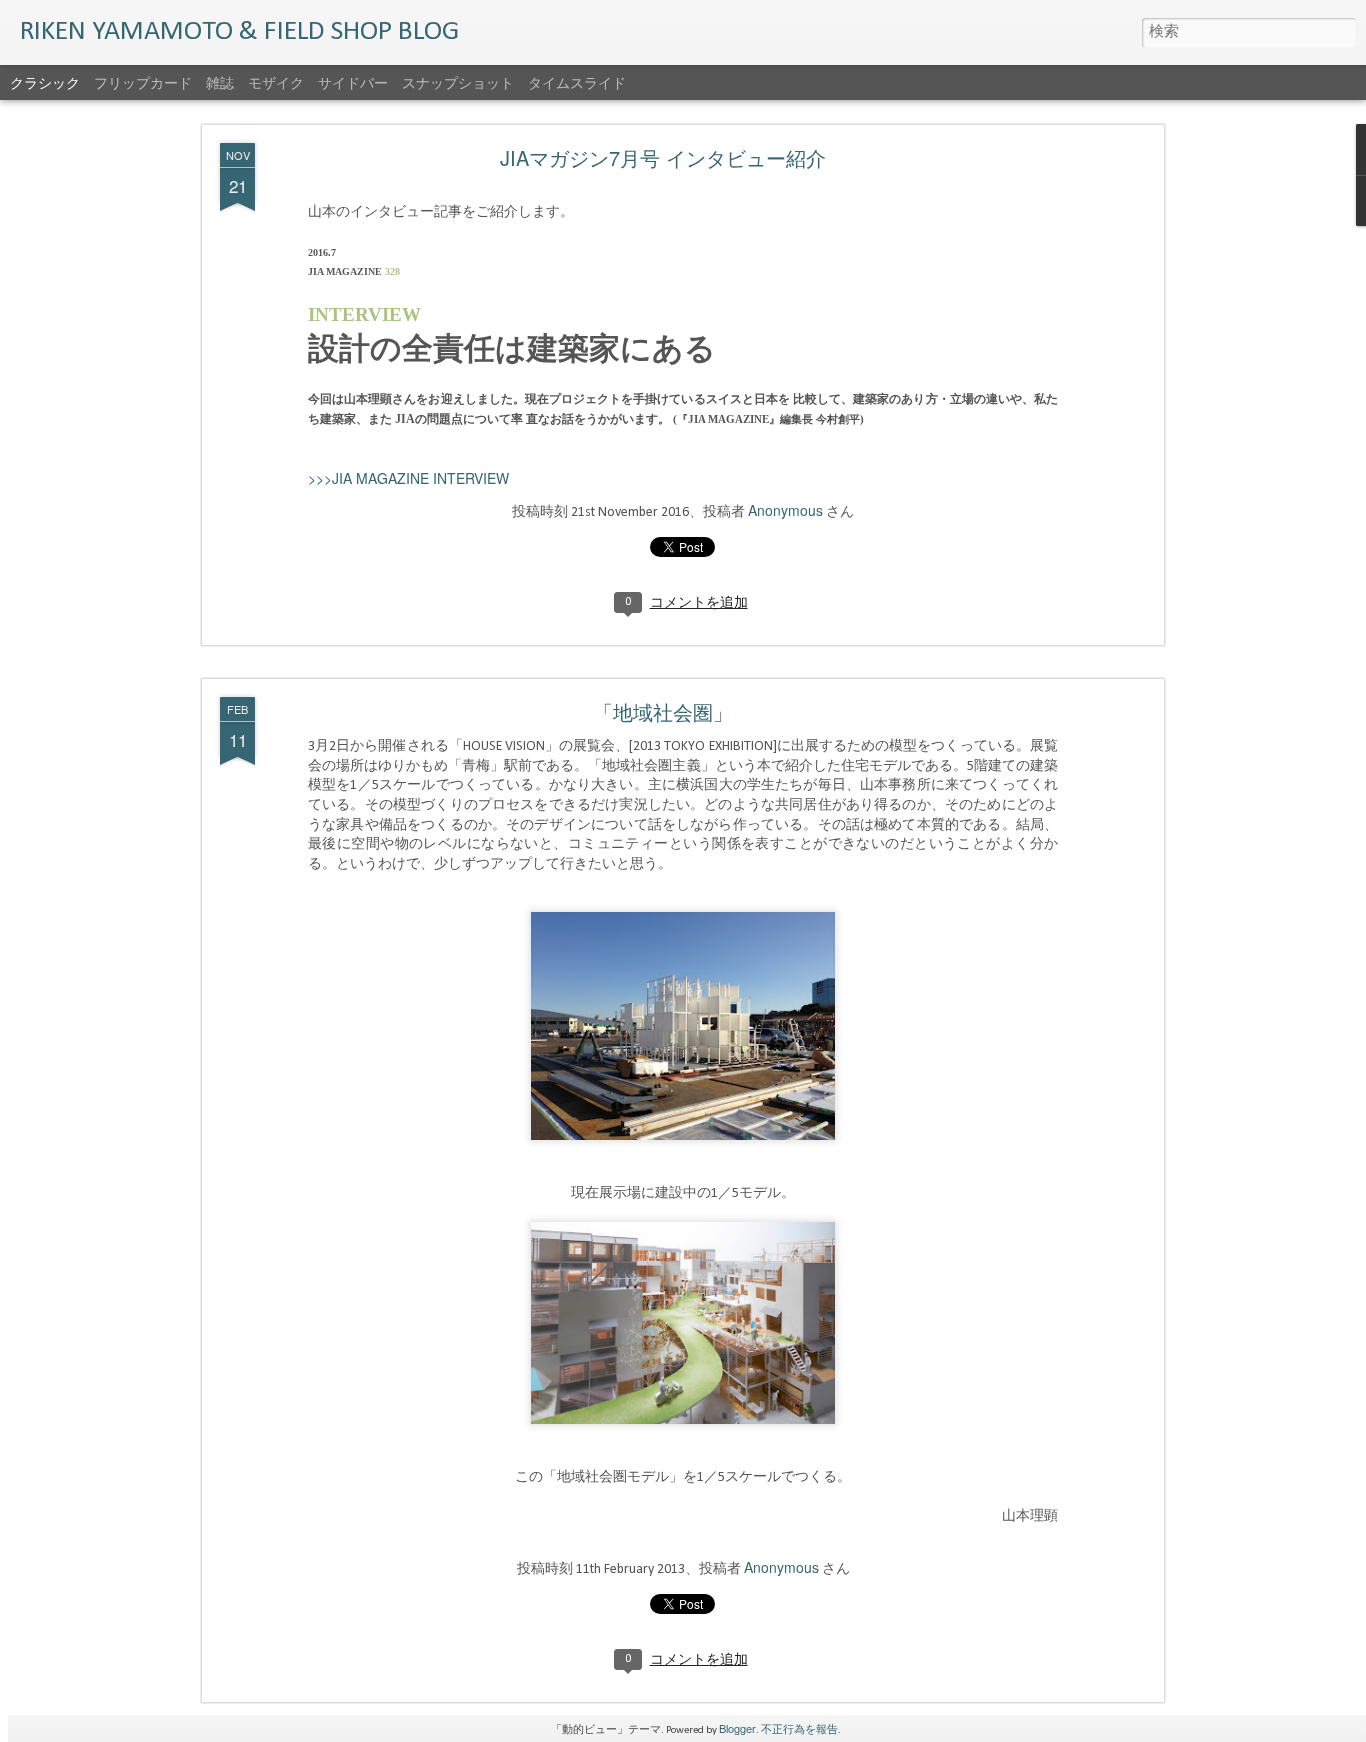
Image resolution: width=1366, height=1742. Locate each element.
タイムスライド (577, 82)
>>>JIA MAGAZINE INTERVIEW (408, 478)
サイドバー (353, 82)
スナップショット (458, 82)
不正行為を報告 (799, 1728)
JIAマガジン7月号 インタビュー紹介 (663, 157)
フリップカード (143, 82)
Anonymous (785, 510)
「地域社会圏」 (663, 711)
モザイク (276, 82)
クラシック (45, 82)
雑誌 (220, 82)
